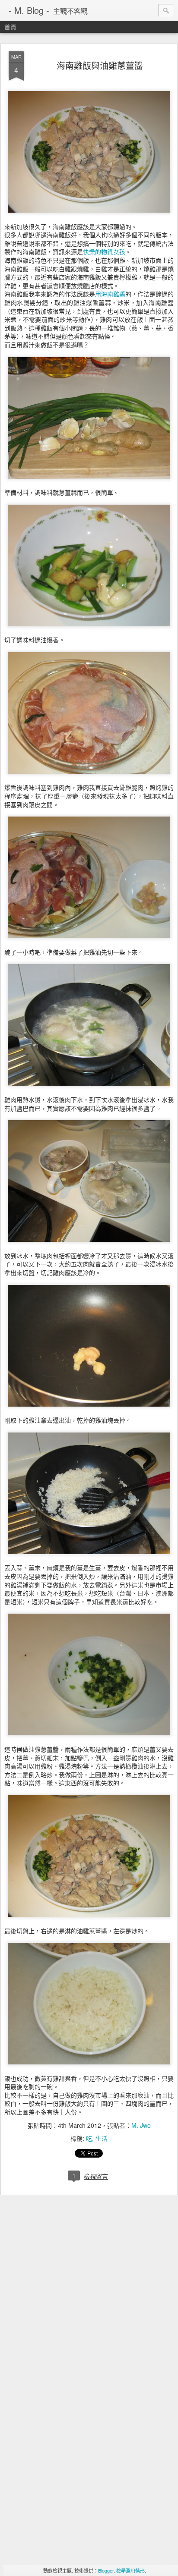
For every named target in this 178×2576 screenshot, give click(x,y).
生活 (102, 2138)
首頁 (10, 27)
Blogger (106, 2570)
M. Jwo (141, 2125)
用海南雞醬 (110, 294)
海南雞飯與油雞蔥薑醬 (100, 65)
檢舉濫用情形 (130, 2570)
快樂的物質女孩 (104, 251)
